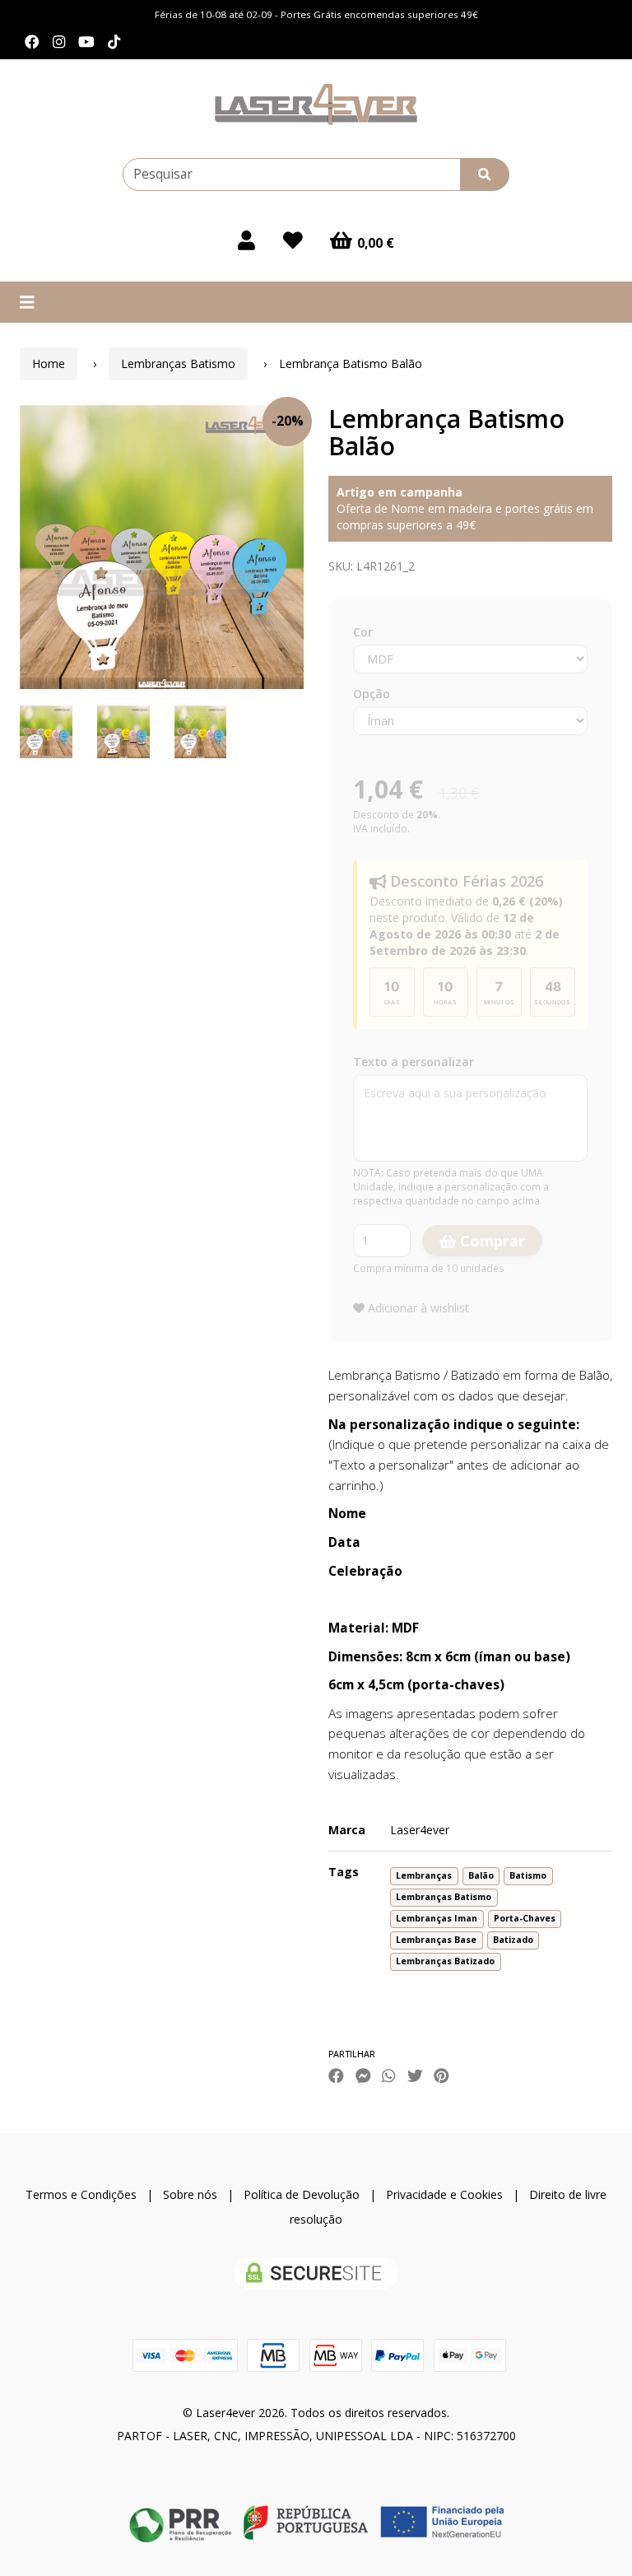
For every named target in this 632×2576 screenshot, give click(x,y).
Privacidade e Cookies (444, 2194)
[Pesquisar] (485, 175)
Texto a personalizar (414, 1062)
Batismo (528, 1875)
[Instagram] (59, 42)
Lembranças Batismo (178, 363)
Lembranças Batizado (445, 1961)
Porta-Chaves (525, 1918)
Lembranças (424, 1875)
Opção (372, 694)
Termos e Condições (81, 2194)
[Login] (246, 240)
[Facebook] (32, 42)
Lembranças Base (436, 1940)
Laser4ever (420, 1830)
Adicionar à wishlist (417, 1308)
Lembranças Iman (437, 1918)
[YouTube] (86, 42)
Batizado (513, 1940)
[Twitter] (415, 2075)
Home (49, 363)
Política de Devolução (302, 2194)
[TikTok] (114, 42)
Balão (481, 1875)
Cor (363, 632)
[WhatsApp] (388, 2075)
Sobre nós (190, 2194)
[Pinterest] (441, 2075)
